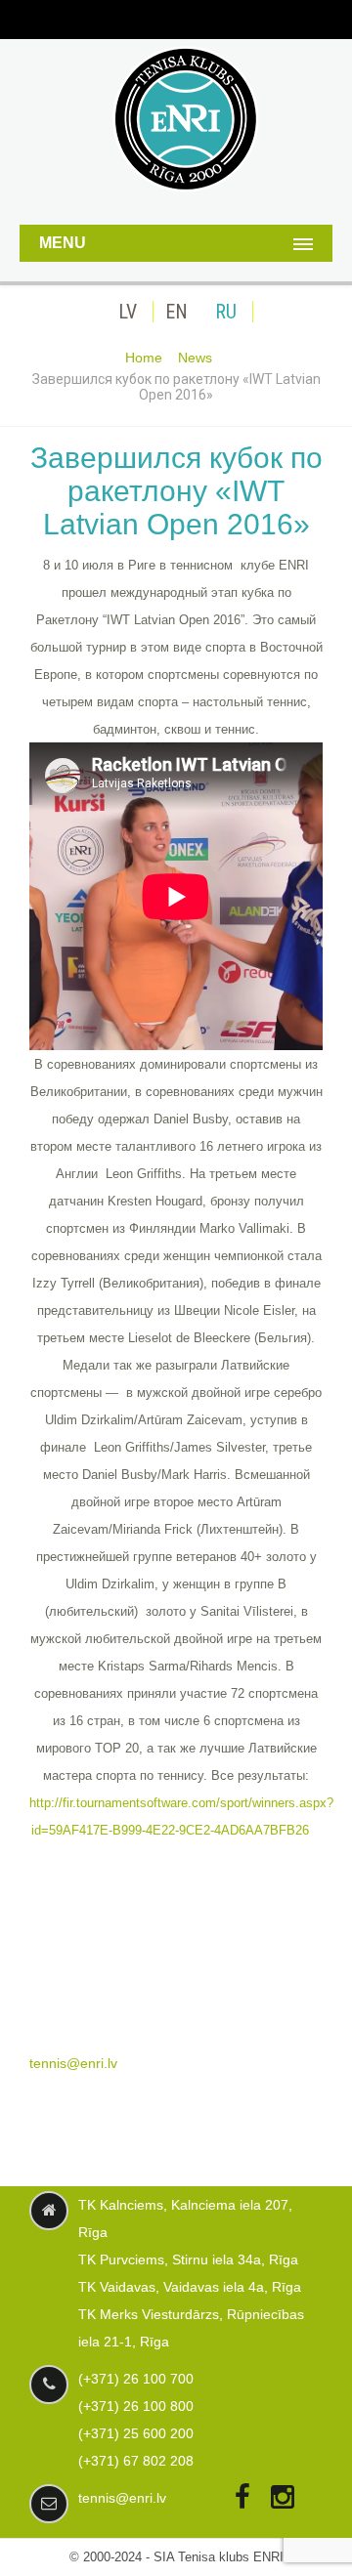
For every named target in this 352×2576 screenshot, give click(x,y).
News (195, 358)
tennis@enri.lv (73, 2063)
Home (144, 358)
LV (128, 312)
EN (176, 312)
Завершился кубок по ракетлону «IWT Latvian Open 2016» (176, 491)
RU (226, 312)
